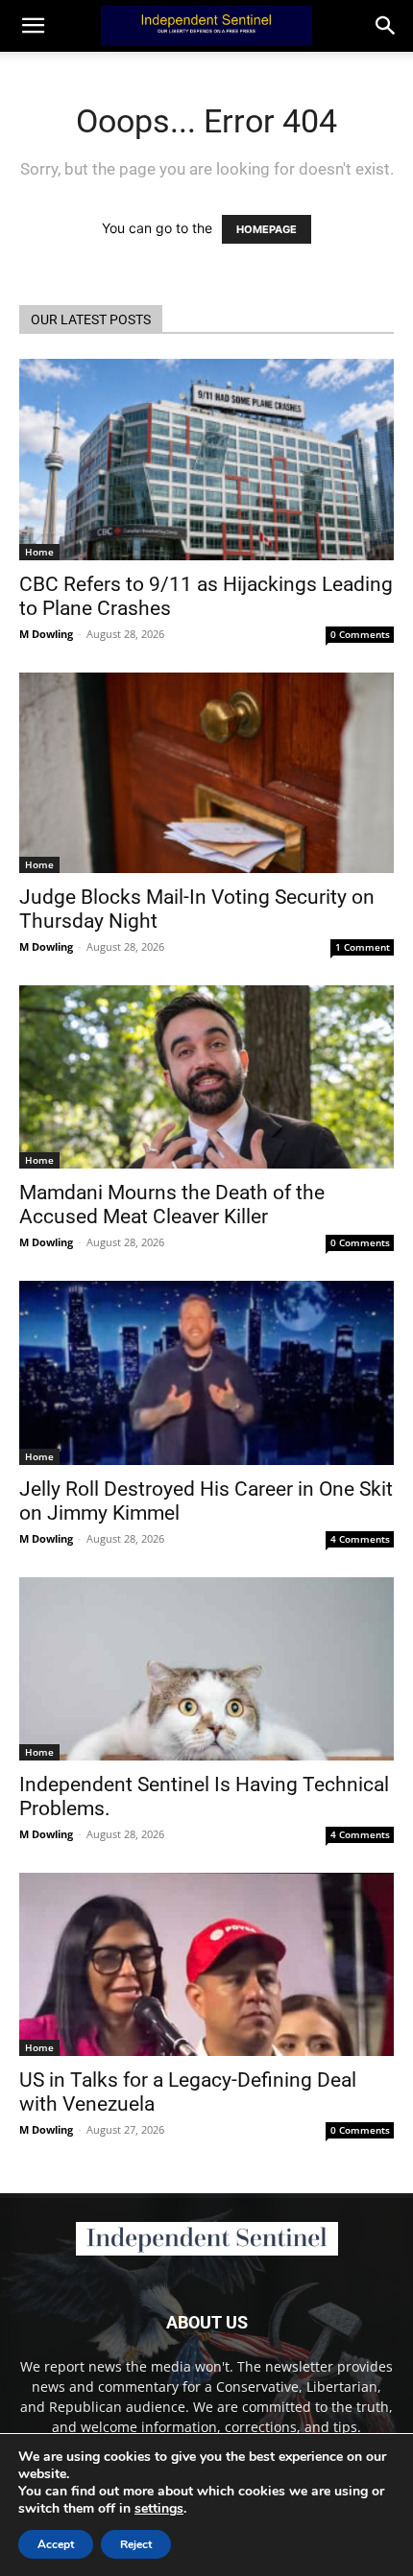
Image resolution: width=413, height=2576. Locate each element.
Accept (56, 2544)
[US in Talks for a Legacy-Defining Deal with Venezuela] (206, 1964)
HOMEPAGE (267, 229)
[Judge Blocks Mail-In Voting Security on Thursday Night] (206, 773)
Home (39, 552)
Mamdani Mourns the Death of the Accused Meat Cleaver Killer (172, 1205)
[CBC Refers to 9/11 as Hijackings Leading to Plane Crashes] (206, 460)
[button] (386, 26)
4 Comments (360, 1539)
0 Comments (360, 634)
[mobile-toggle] (33, 26)
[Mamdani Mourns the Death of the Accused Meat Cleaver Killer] (206, 1077)
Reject (136, 2544)
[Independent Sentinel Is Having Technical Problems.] (206, 1669)
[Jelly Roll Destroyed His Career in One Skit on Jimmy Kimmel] (206, 1373)
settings (159, 2509)
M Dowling (46, 634)
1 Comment (363, 947)
